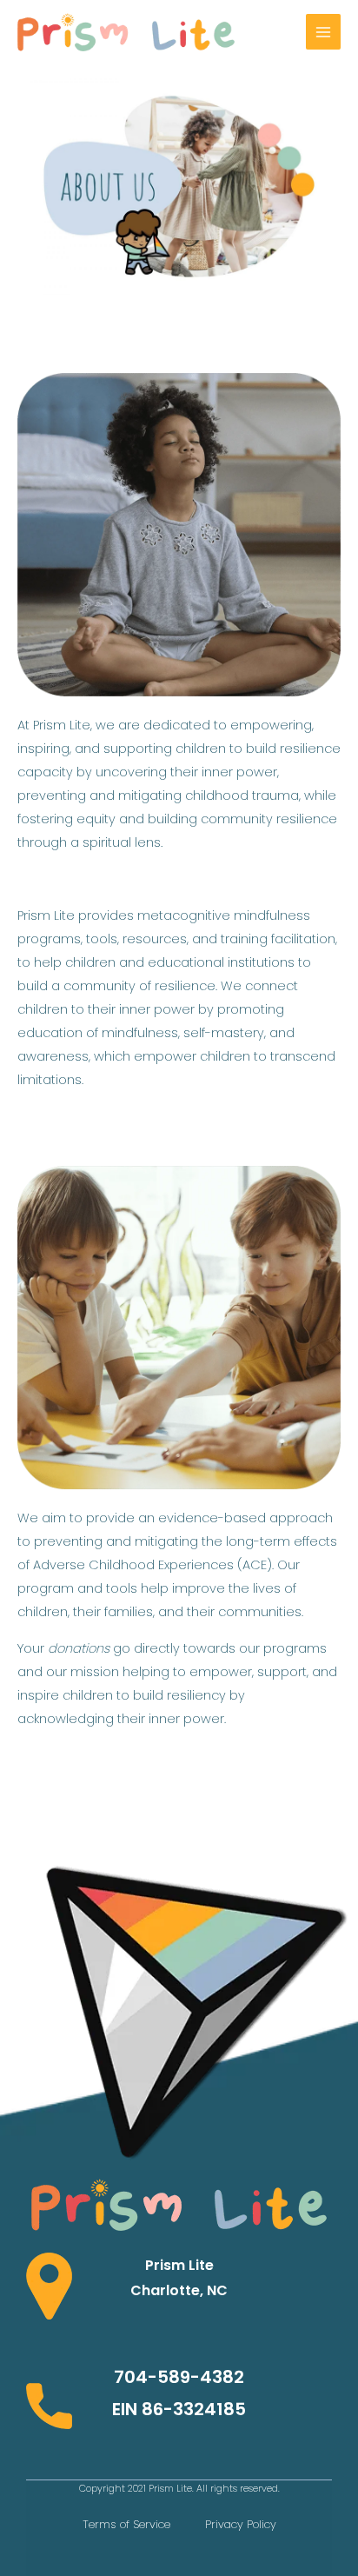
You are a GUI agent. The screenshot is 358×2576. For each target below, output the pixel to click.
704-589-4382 (179, 2377)
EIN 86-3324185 (179, 2409)
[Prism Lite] (126, 32)
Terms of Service (126, 2524)
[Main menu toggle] (323, 31)
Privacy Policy (241, 2524)
